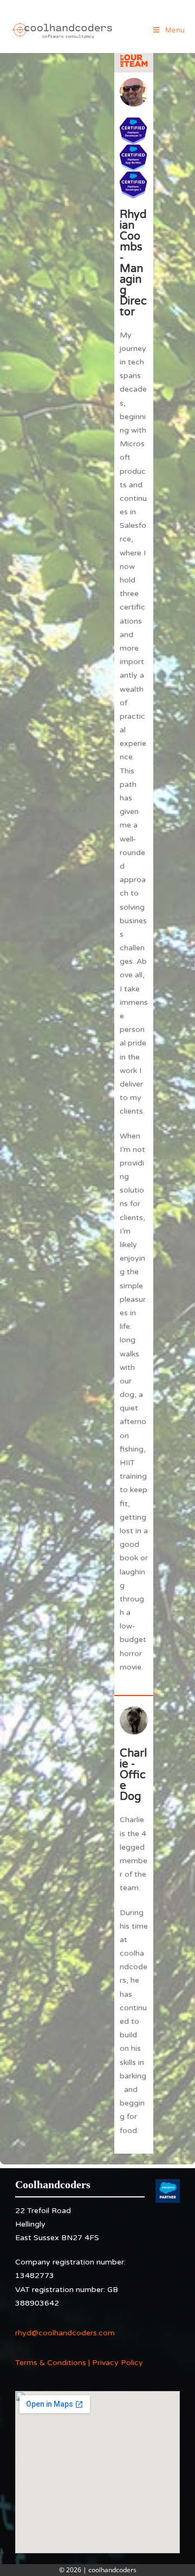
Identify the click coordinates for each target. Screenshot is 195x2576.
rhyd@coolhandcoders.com (65, 2333)
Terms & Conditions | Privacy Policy (79, 2363)
